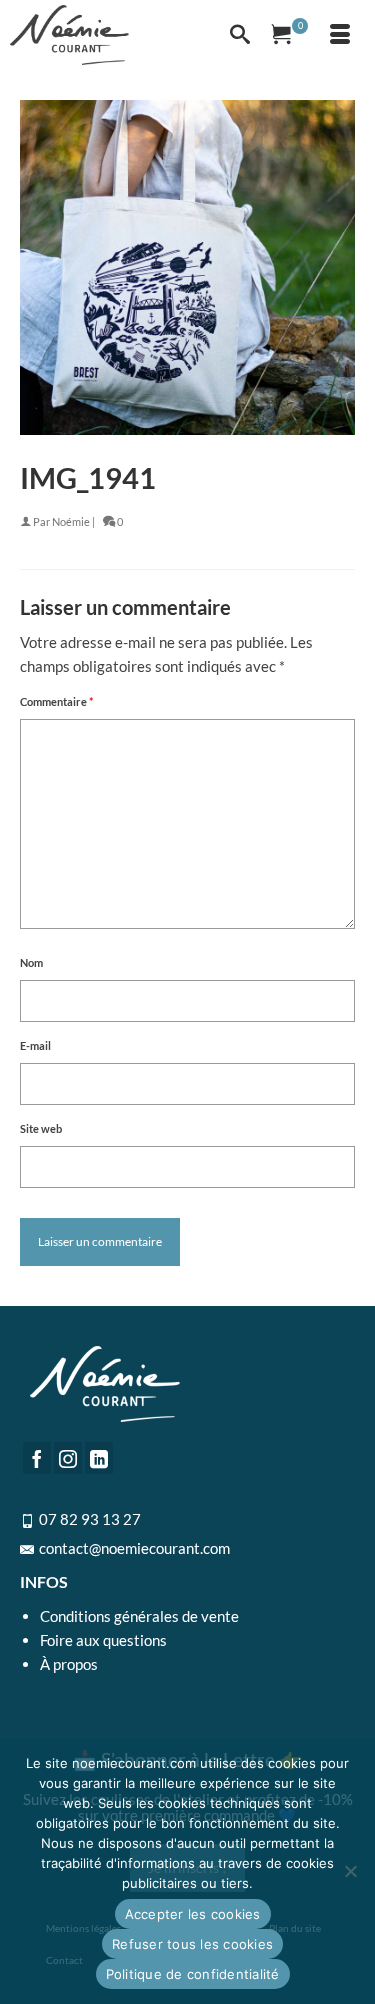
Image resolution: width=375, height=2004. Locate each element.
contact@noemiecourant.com (134, 1548)
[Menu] (340, 35)
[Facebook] (37, 1458)
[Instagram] (68, 1458)
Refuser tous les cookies (192, 1944)
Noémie (71, 521)
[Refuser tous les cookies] (350, 1871)
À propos (69, 1664)
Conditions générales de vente (139, 1616)
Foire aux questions (103, 1640)
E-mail (35, 1045)
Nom (31, 962)
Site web (41, 1128)
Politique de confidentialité (193, 1974)
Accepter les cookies (193, 1914)
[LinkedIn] (99, 1458)
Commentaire (56, 701)
